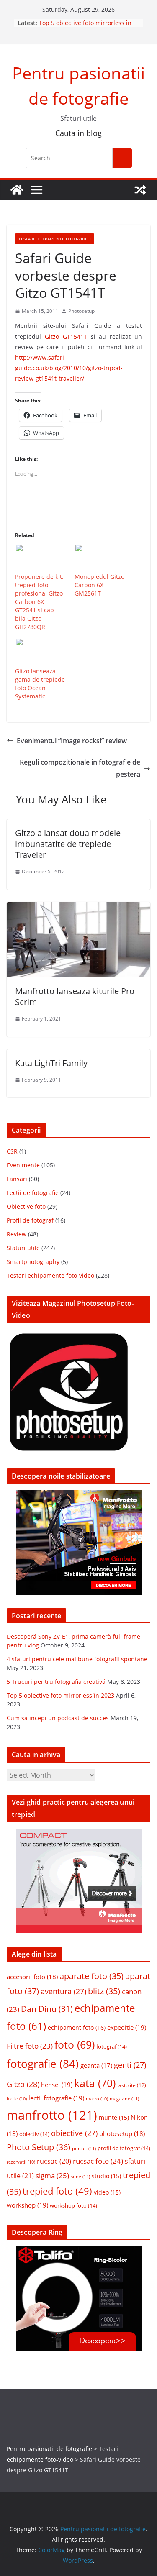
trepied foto (57, 2191)
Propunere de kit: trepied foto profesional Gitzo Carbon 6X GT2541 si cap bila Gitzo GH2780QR (39, 602)
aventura (63, 1991)
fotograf (112, 2046)
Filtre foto (30, 2046)
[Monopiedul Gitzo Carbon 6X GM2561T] (100, 558)
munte (114, 2118)
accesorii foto (32, 1977)
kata (95, 2083)
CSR (12, 1151)
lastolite (132, 2085)
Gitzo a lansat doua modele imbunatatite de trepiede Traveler (68, 844)
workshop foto (73, 2205)
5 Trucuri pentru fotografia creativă (56, 1682)
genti (130, 2065)
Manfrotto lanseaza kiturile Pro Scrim (75, 996)
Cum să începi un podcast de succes (58, 1718)
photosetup (122, 2133)
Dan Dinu (47, 2009)
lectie (17, 2099)
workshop (27, 2205)
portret (84, 2148)
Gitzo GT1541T (66, 336)
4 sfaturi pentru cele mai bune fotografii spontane (77, 1659)
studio (106, 2176)
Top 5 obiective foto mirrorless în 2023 (60, 1695)
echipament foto (77, 2027)
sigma (52, 2176)
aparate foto (91, 1976)
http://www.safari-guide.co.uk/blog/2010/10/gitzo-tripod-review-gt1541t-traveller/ (69, 368)
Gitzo (23, 2084)
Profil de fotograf (30, 1220)
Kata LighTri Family (51, 1063)
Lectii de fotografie (33, 1193)
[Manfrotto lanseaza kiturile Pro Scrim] (78, 908)
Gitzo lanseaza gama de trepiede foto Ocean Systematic (40, 684)
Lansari (17, 1179)
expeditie (127, 2027)
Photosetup (81, 311)
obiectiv (34, 2134)
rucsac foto (98, 2161)
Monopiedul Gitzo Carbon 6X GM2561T (99, 585)
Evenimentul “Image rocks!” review (72, 741)
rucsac (54, 2161)
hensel (57, 2085)
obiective (74, 2133)
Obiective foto (26, 1206)
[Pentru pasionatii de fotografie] (17, 190)
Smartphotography (33, 1262)
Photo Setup (39, 2147)
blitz (104, 1991)
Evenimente (23, 1165)
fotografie (43, 2064)
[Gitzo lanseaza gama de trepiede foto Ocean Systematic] (41, 652)
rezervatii (21, 2162)
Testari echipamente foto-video (55, 239)
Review (17, 1234)
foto (75, 2044)
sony (80, 2176)
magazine (124, 2099)
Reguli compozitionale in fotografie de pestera (80, 768)
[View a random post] (140, 190)
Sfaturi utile (23, 1248)
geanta (96, 2065)
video (107, 2192)
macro (97, 2099)
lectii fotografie (56, 2098)
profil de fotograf (124, 2148)
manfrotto (52, 2115)
